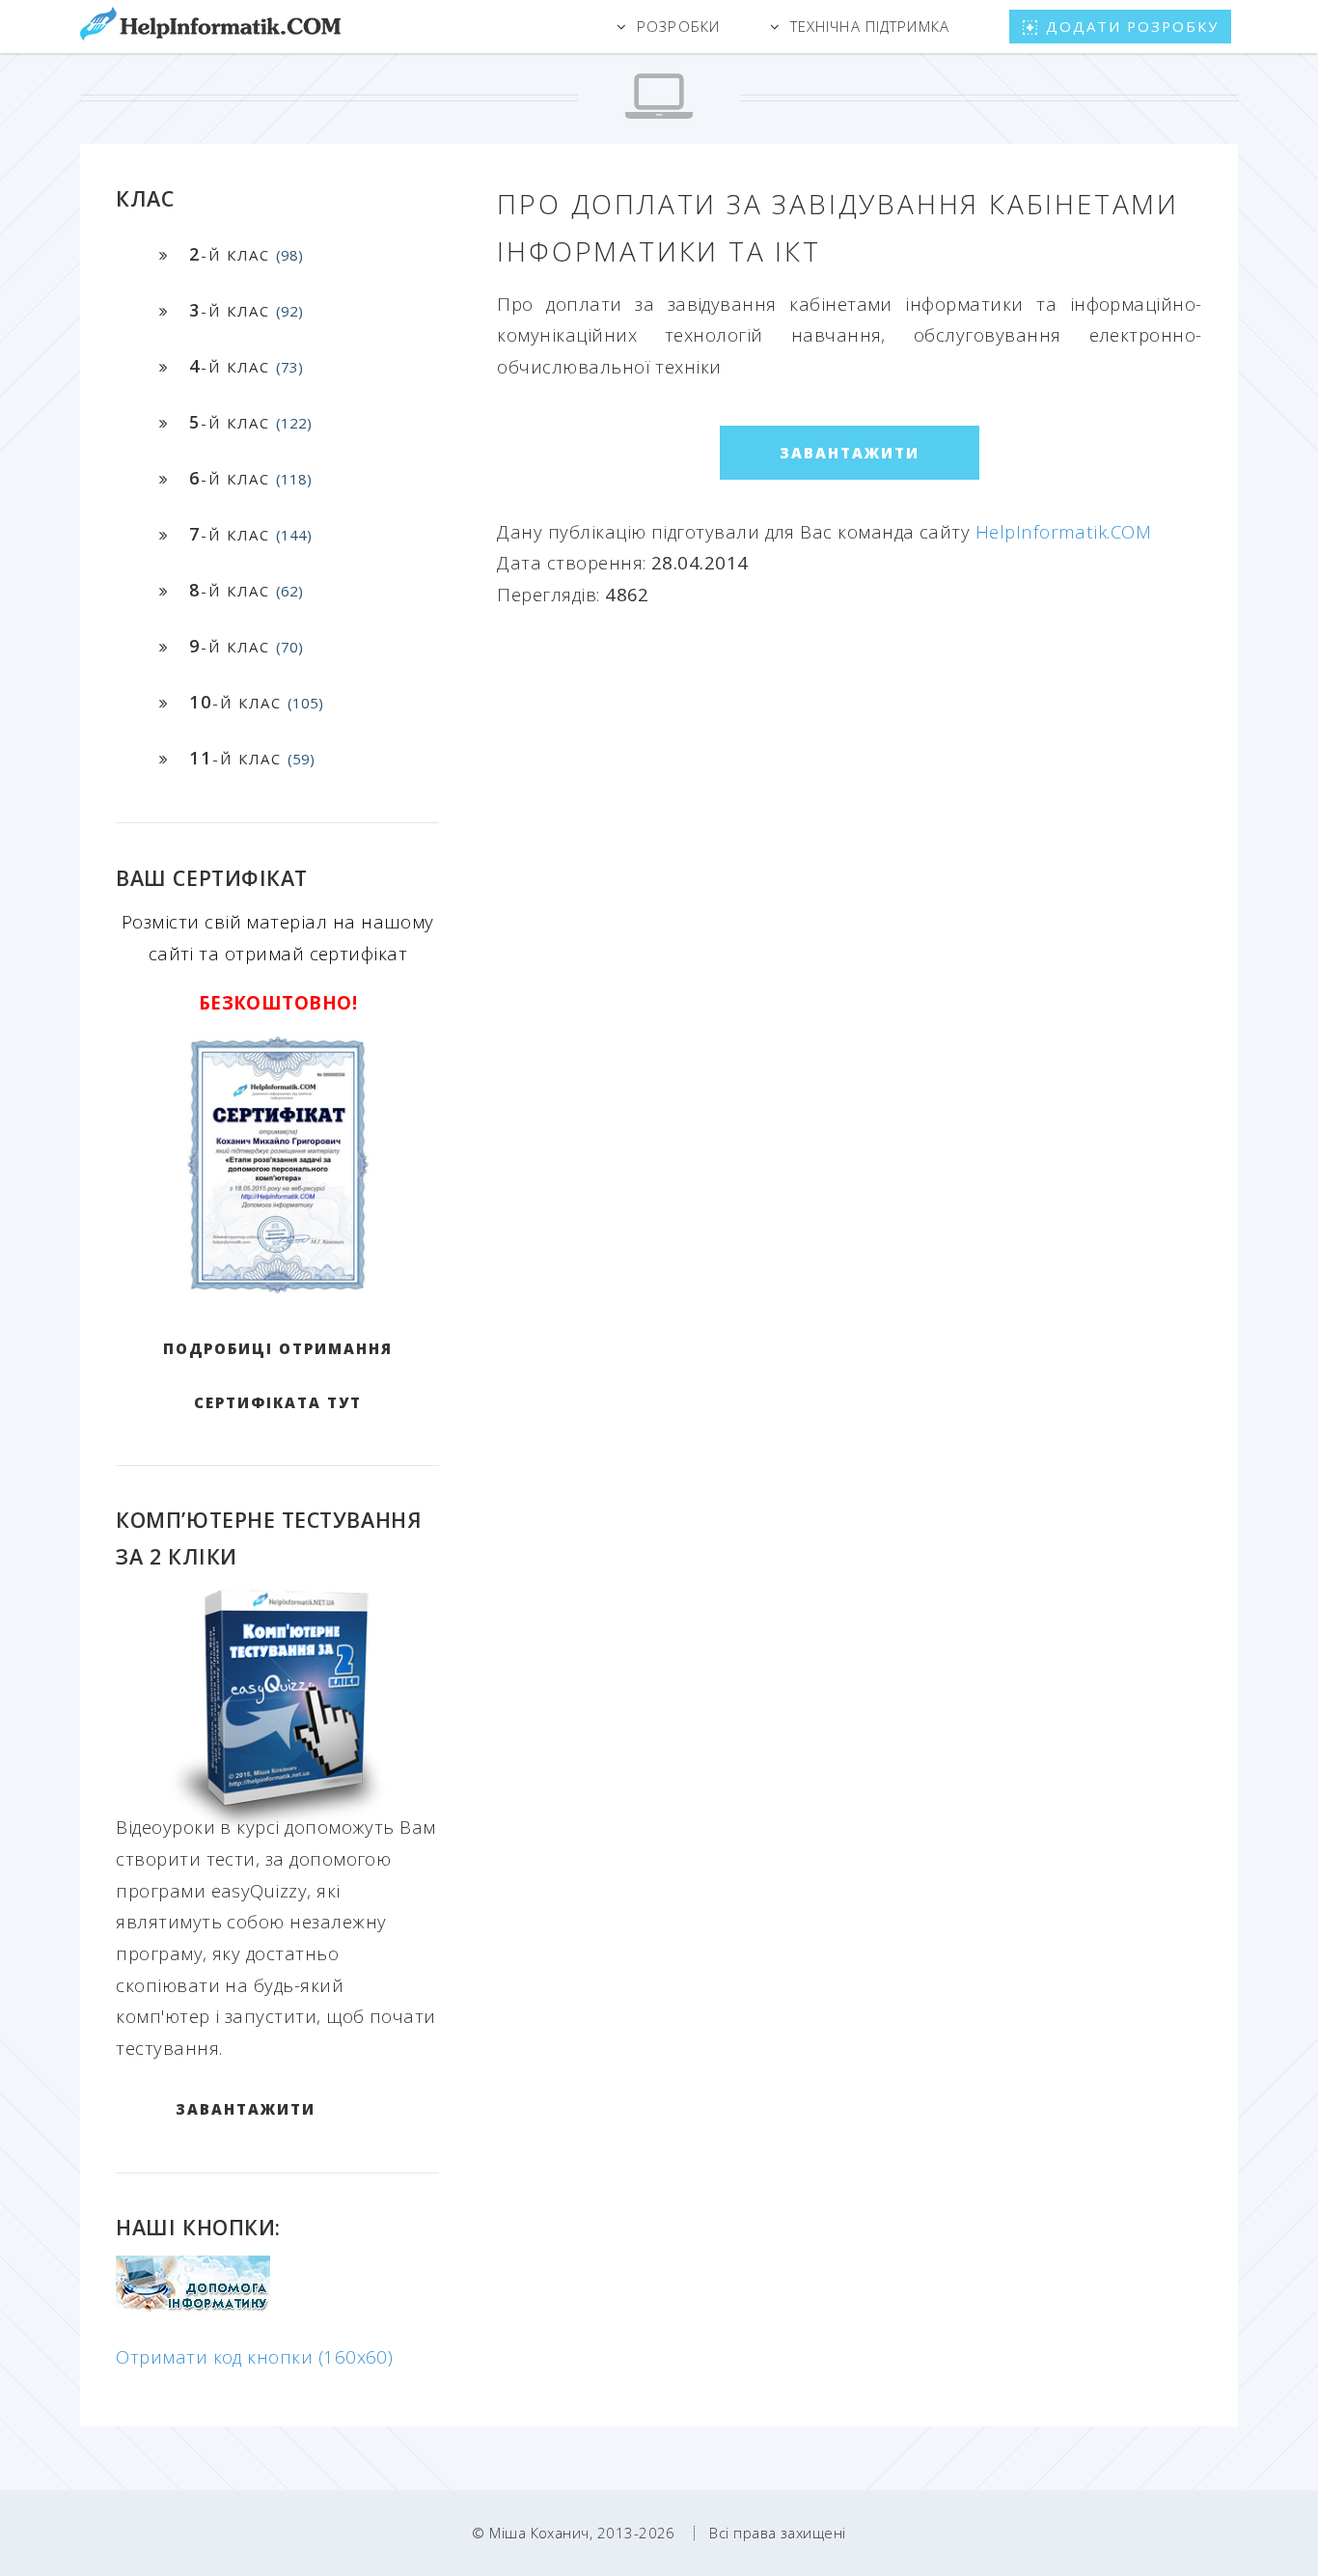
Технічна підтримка (870, 26)
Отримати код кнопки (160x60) (254, 2356)
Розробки (678, 26)
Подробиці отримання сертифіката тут (278, 1375)
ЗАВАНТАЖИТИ (246, 2109)
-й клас (246, 254)
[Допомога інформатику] (193, 2306)
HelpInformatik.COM (1063, 531)
